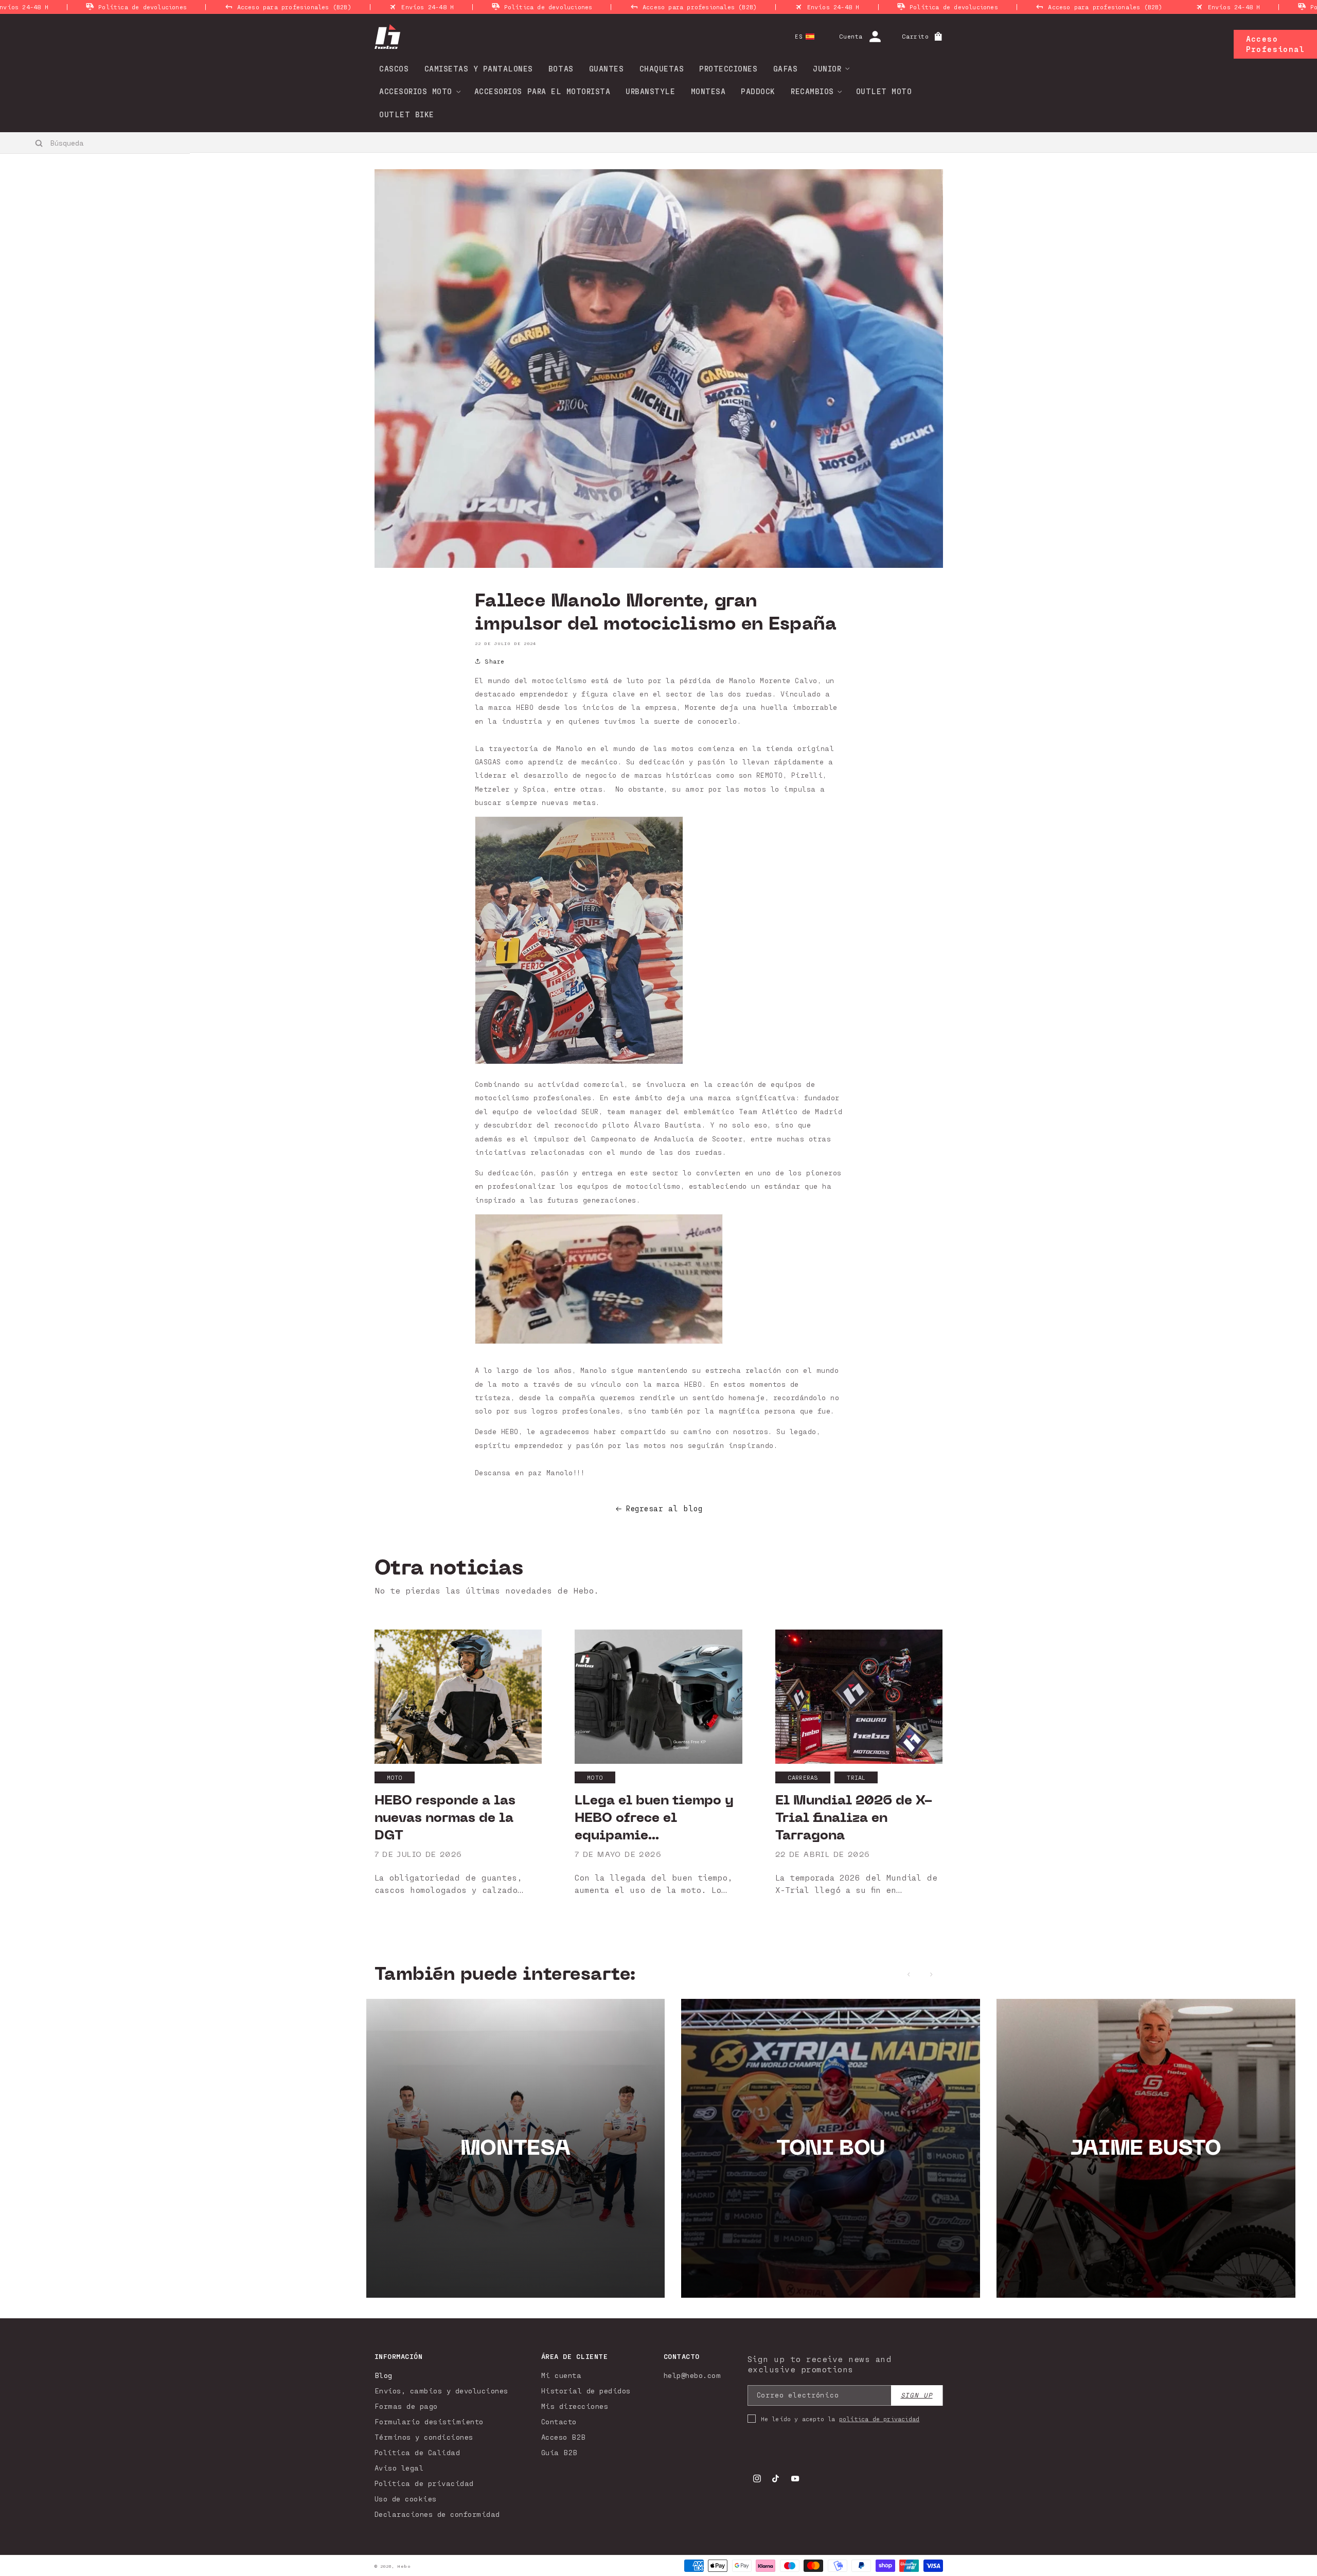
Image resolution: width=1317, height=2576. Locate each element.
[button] (828, 68)
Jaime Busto (1146, 2148)
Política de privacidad (424, 2483)
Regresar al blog (664, 1508)
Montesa (515, 2148)
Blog (384, 2375)
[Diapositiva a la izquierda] (909, 1974)
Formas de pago (406, 2406)
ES (799, 36)
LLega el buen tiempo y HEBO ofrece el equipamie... (654, 1818)
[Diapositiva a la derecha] (932, 1974)
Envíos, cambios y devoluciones (441, 2391)
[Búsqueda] (39, 143)
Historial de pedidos (586, 2391)
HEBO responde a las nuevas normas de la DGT (445, 1818)
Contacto (559, 2421)
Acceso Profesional (1275, 44)
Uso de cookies (406, 2499)
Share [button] (495, 661)
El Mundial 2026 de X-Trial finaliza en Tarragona (854, 1818)
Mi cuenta (562, 2375)
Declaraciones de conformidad (437, 2514)
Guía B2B (559, 2452)
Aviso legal (399, 2468)
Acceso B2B (564, 2437)
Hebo (404, 2566)
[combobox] (95, 142)
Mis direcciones (575, 2406)
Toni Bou (831, 2148)
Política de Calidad (417, 2452)
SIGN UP (917, 2395)
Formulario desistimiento (429, 2421)
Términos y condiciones (424, 2437)
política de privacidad (879, 2419)
